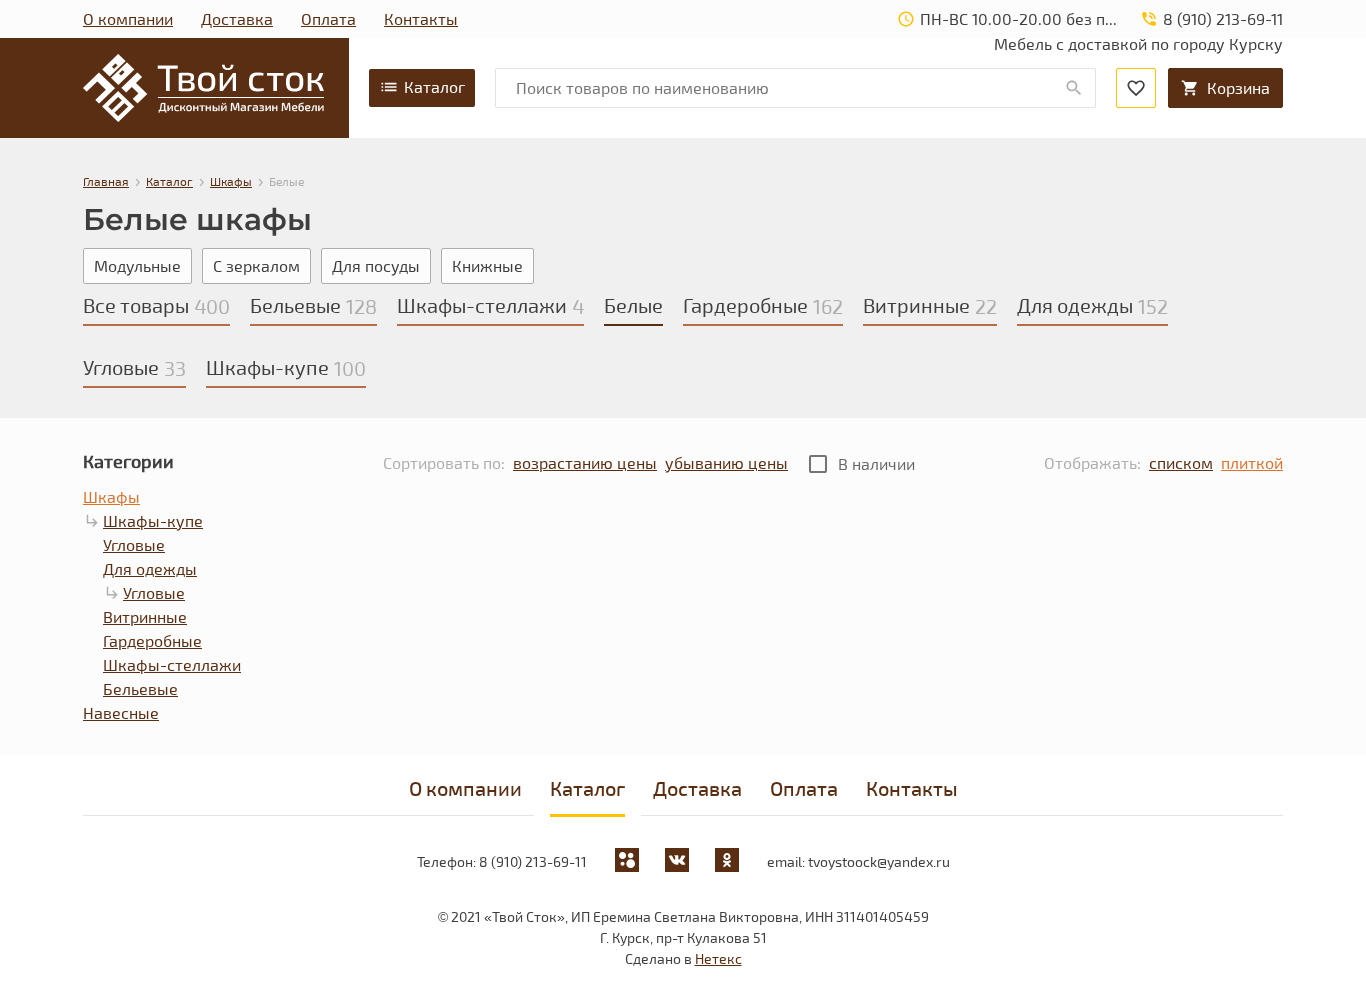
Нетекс (718, 958)
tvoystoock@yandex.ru (879, 861)
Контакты (421, 18)
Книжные (487, 265)
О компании (128, 18)
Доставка (237, 18)
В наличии (876, 463)
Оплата (328, 18)
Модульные (137, 265)
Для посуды (376, 265)
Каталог (434, 86)
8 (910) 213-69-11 (533, 861)
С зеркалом (256, 265)
